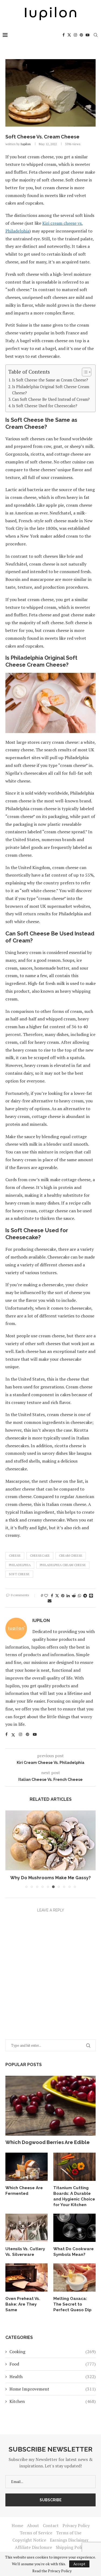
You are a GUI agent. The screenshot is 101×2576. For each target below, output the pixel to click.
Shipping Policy (71, 2547)
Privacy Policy (76, 2525)
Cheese (15, 1555)
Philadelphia (20, 1565)
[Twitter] (69, 35)
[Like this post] (46, 1596)
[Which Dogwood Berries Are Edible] (50, 2106)
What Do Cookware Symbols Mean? (74, 2252)
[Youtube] (88, 35)
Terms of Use (69, 2533)
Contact (51, 2525)
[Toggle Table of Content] (84, 372)
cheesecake (40, 1555)
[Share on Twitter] (57, 1596)
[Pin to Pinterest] (63, 1596)
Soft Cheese (19, 1574)
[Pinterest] (81, 35)
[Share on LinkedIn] (68, 1596)
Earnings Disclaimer (69, 2540)
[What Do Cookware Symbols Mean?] (74, 2228)
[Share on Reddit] (74, 1596)
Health (53, 2377)
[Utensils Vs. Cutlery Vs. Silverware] (27, 2228)
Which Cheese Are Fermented (24, 2191)
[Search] (96, 35)
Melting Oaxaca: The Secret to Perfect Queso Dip (72, 2304)
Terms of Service (36, 2533)
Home (17, 2525)
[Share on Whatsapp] (79, 1596)
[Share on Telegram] (85, 1596)
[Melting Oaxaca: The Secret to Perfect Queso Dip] (74, 2277)
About (33, 2525)
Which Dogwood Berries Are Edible (48, 2142)
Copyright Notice (29, 2540)
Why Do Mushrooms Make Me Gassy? (50, 1878)
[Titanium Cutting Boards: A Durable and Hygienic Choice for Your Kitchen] (74, 2167)
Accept (79, 2564)
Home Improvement (53, 2389)
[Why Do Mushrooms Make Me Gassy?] (50, 1840)
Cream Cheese (71, 1555)
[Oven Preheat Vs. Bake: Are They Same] (27, 2277)
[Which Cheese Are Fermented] (27, 2167)
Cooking (53, 2352)
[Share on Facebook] (52, 1596)
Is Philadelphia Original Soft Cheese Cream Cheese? (51, 390)
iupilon (26, 144)
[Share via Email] (50, 1601)
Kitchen (53, 2401)
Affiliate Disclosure (33, 2547)
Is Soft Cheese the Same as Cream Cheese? (50, 380)
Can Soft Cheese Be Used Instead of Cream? (51, 399)
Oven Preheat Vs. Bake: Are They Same (23, 2304)
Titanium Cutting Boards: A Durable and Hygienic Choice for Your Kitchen (74, 2196)
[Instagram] (75, 35)
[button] (10, 1849)
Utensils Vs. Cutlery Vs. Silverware (25, 2252)
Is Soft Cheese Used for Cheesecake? (45, 406)
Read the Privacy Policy (52, 2571)
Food (53, 2364)
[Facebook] (64, 35)
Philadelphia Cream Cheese (63, 1565)
